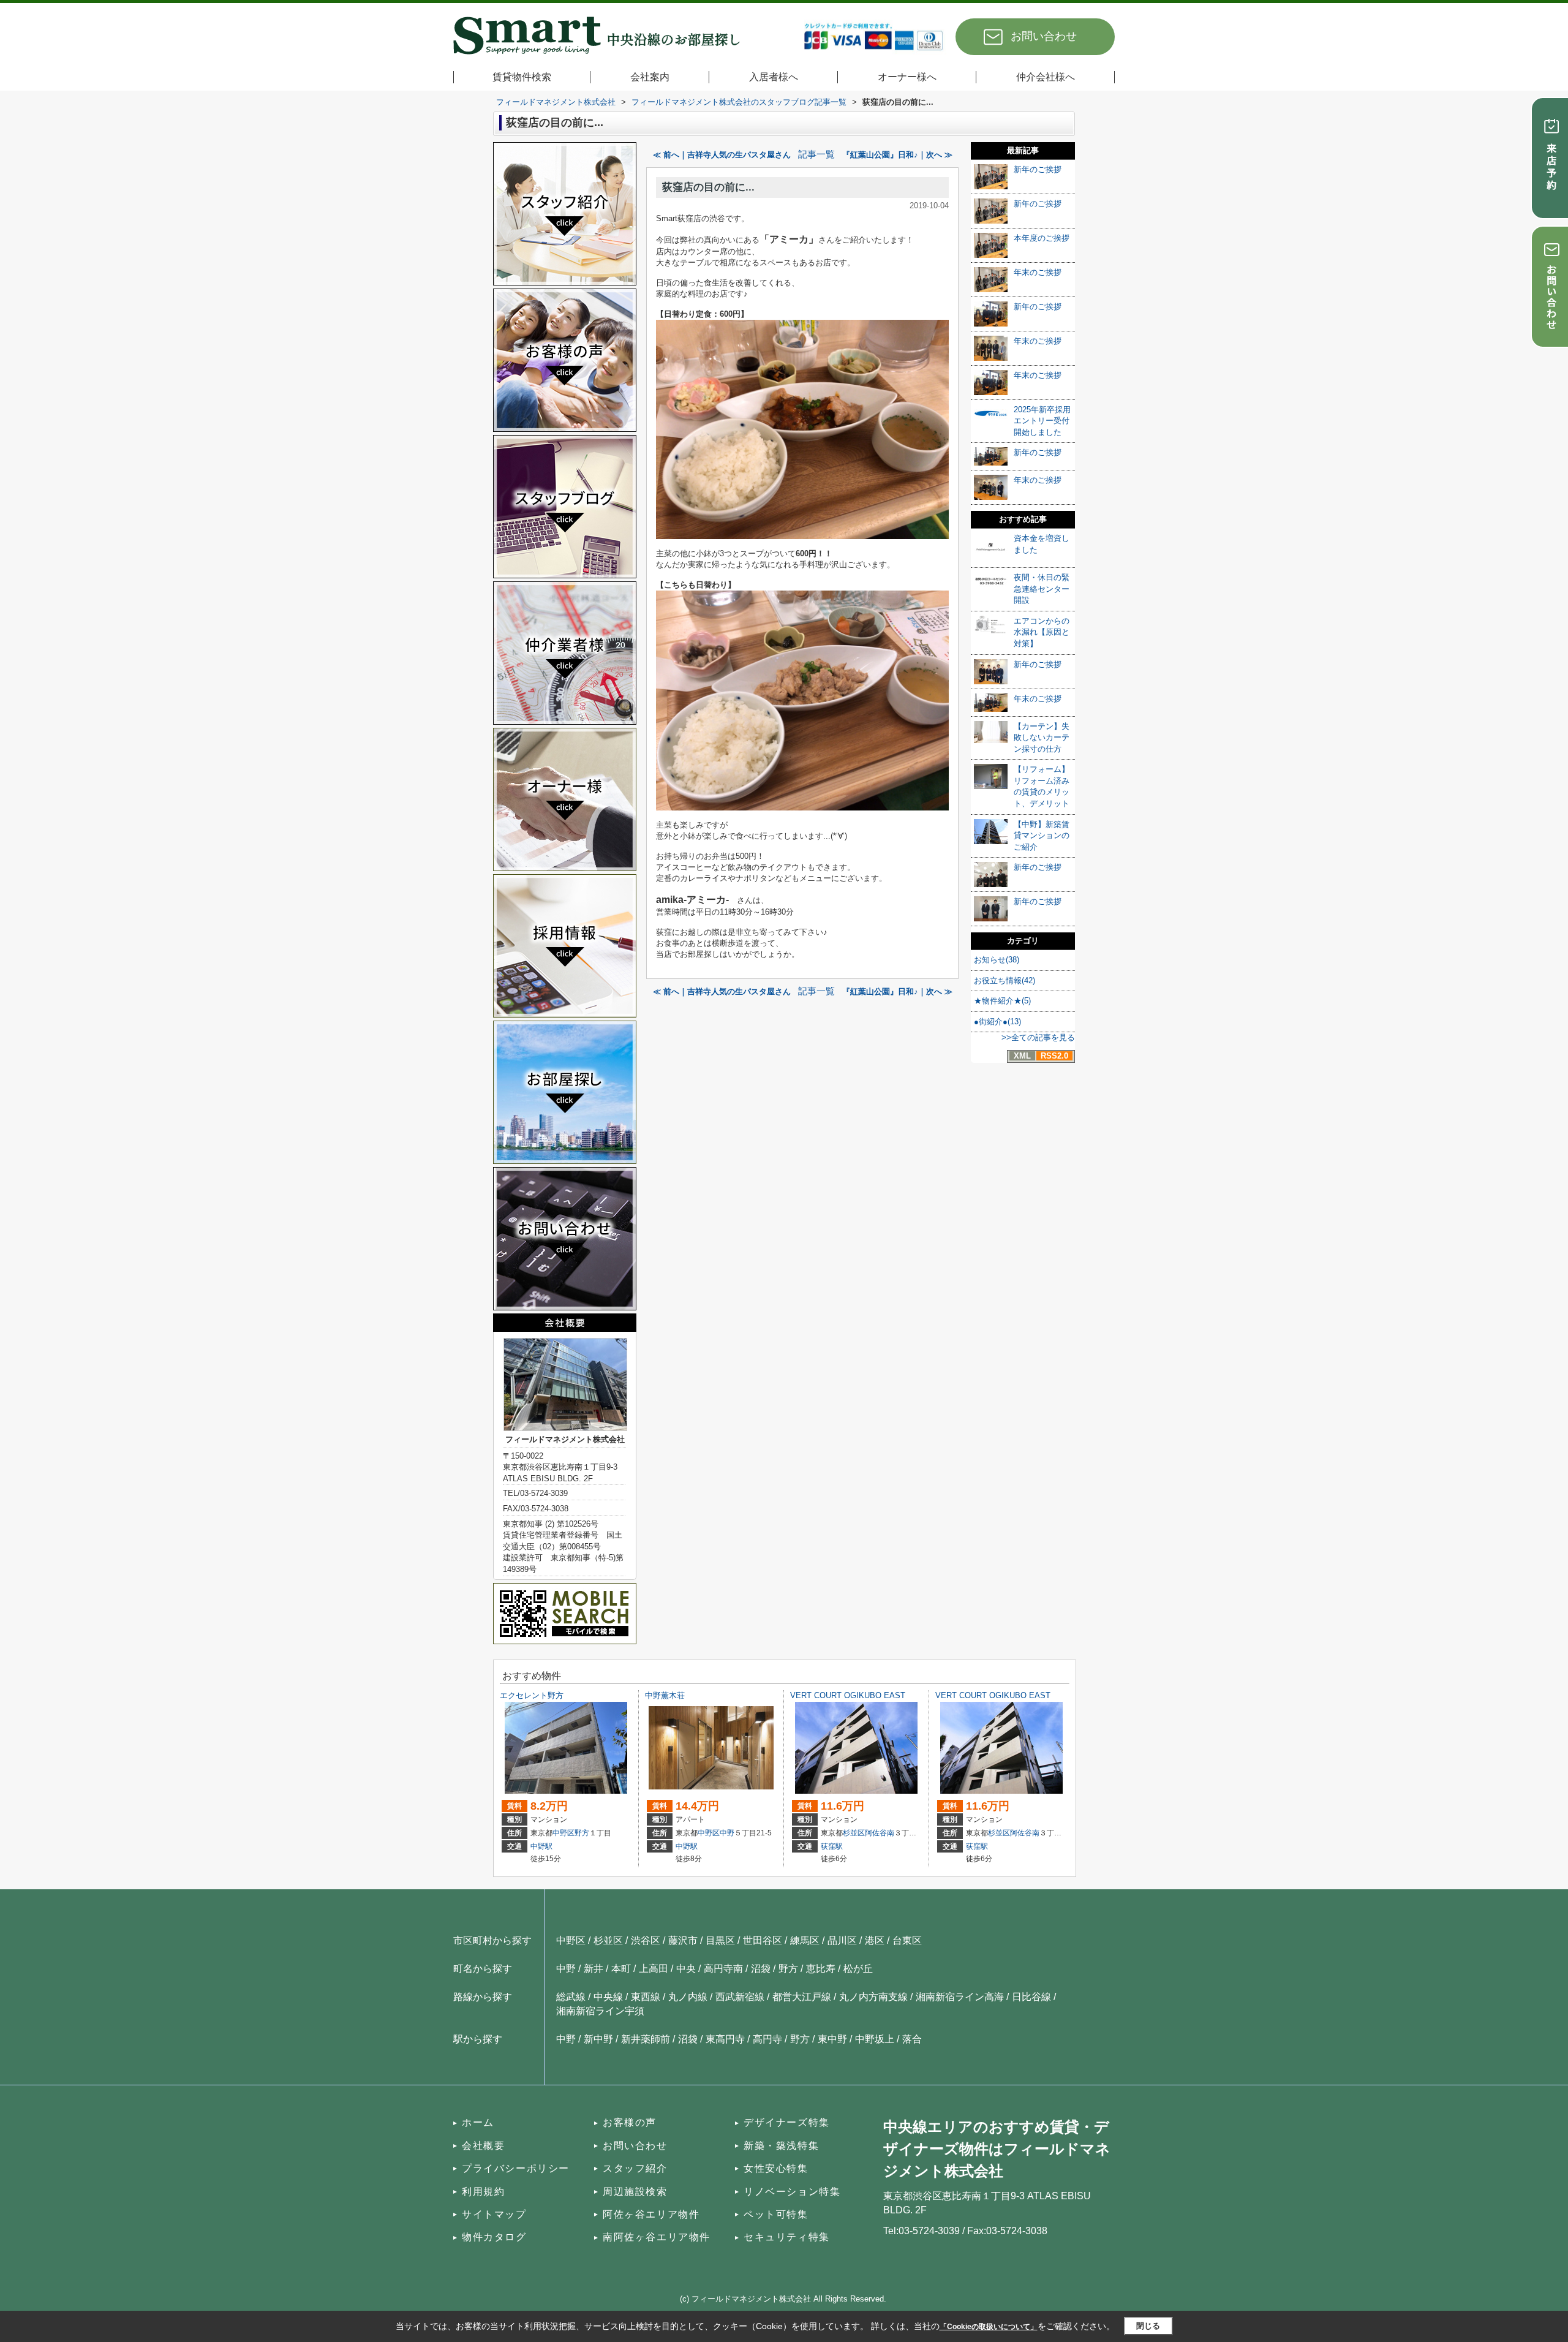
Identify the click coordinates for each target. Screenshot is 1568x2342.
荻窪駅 (832, 1846)
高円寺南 (723, 1969)
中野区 (563, 1833)
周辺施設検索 (635, 2192)
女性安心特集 (776, 2168)
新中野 (598, 2039)
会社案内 (650, 77)
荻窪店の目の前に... (708, 187)
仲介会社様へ (1046, 77)
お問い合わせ (1044, 36)
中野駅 (541, 1846)
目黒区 (720, 1940)
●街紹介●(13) (997, 1022)
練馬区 (805, 1940)
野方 (582, 1833)
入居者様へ (774, 77)
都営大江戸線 (802, 1997)
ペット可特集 (776, 2214)
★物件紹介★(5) (1002, 1001)
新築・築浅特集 (781, 2146)
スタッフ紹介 (635, 2168)
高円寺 (767, 2039)
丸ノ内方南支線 (873, 1997)
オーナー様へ (907, 77)
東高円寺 (725, 2039)
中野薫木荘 (665, 1695)
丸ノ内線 (688, 1997)
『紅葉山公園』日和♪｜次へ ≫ (897, 155)
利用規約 (483, 2192)
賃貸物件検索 (522, 77)
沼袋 (761, 1969)
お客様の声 (630, 2122)
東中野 (832, 2039)
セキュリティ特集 (787, 2237)
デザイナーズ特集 (787, 2122)
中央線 (608, 1997)
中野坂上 (875, 2039)
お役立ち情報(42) (1005, 980)
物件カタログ (494, 2237)
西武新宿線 (740, 1997)
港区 (875, 1940)
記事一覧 (816, 154)
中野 (727, 1833)
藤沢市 (683, 1940)
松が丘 (858, 1969)
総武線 (571, 1997)
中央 (686, 1969)
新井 (594, 1969)
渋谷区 (646, 1940)
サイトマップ (494, 2214)
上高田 (654, 1969)
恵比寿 (821, 1969)
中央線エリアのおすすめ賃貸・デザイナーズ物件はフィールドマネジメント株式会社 (997, 2149)
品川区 (842, 1940)
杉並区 (854, 1833)
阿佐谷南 (880, 1833)
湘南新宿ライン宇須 (600, 2011)
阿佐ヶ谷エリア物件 (651, 2214)
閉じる (1148, 2326)
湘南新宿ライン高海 (960, 1997)
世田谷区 (763, 1940)
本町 (621, 1969)
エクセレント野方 (532, 1695)
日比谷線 (1031, 1997)
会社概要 (483, 2146)
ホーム (478, 2122)
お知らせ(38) (997, 960)
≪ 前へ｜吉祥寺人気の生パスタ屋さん (722, 155)
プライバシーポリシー (516, 2168)
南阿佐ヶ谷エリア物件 (657, 2237)
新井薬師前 (646, 2039)
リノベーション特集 (792, 2192)
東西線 (646, 1997)
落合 (912, 2039)
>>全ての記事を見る (1038, 1037)
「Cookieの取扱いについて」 (989, 2327)
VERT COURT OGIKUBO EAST (848, 1695)
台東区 (907, 1940)
